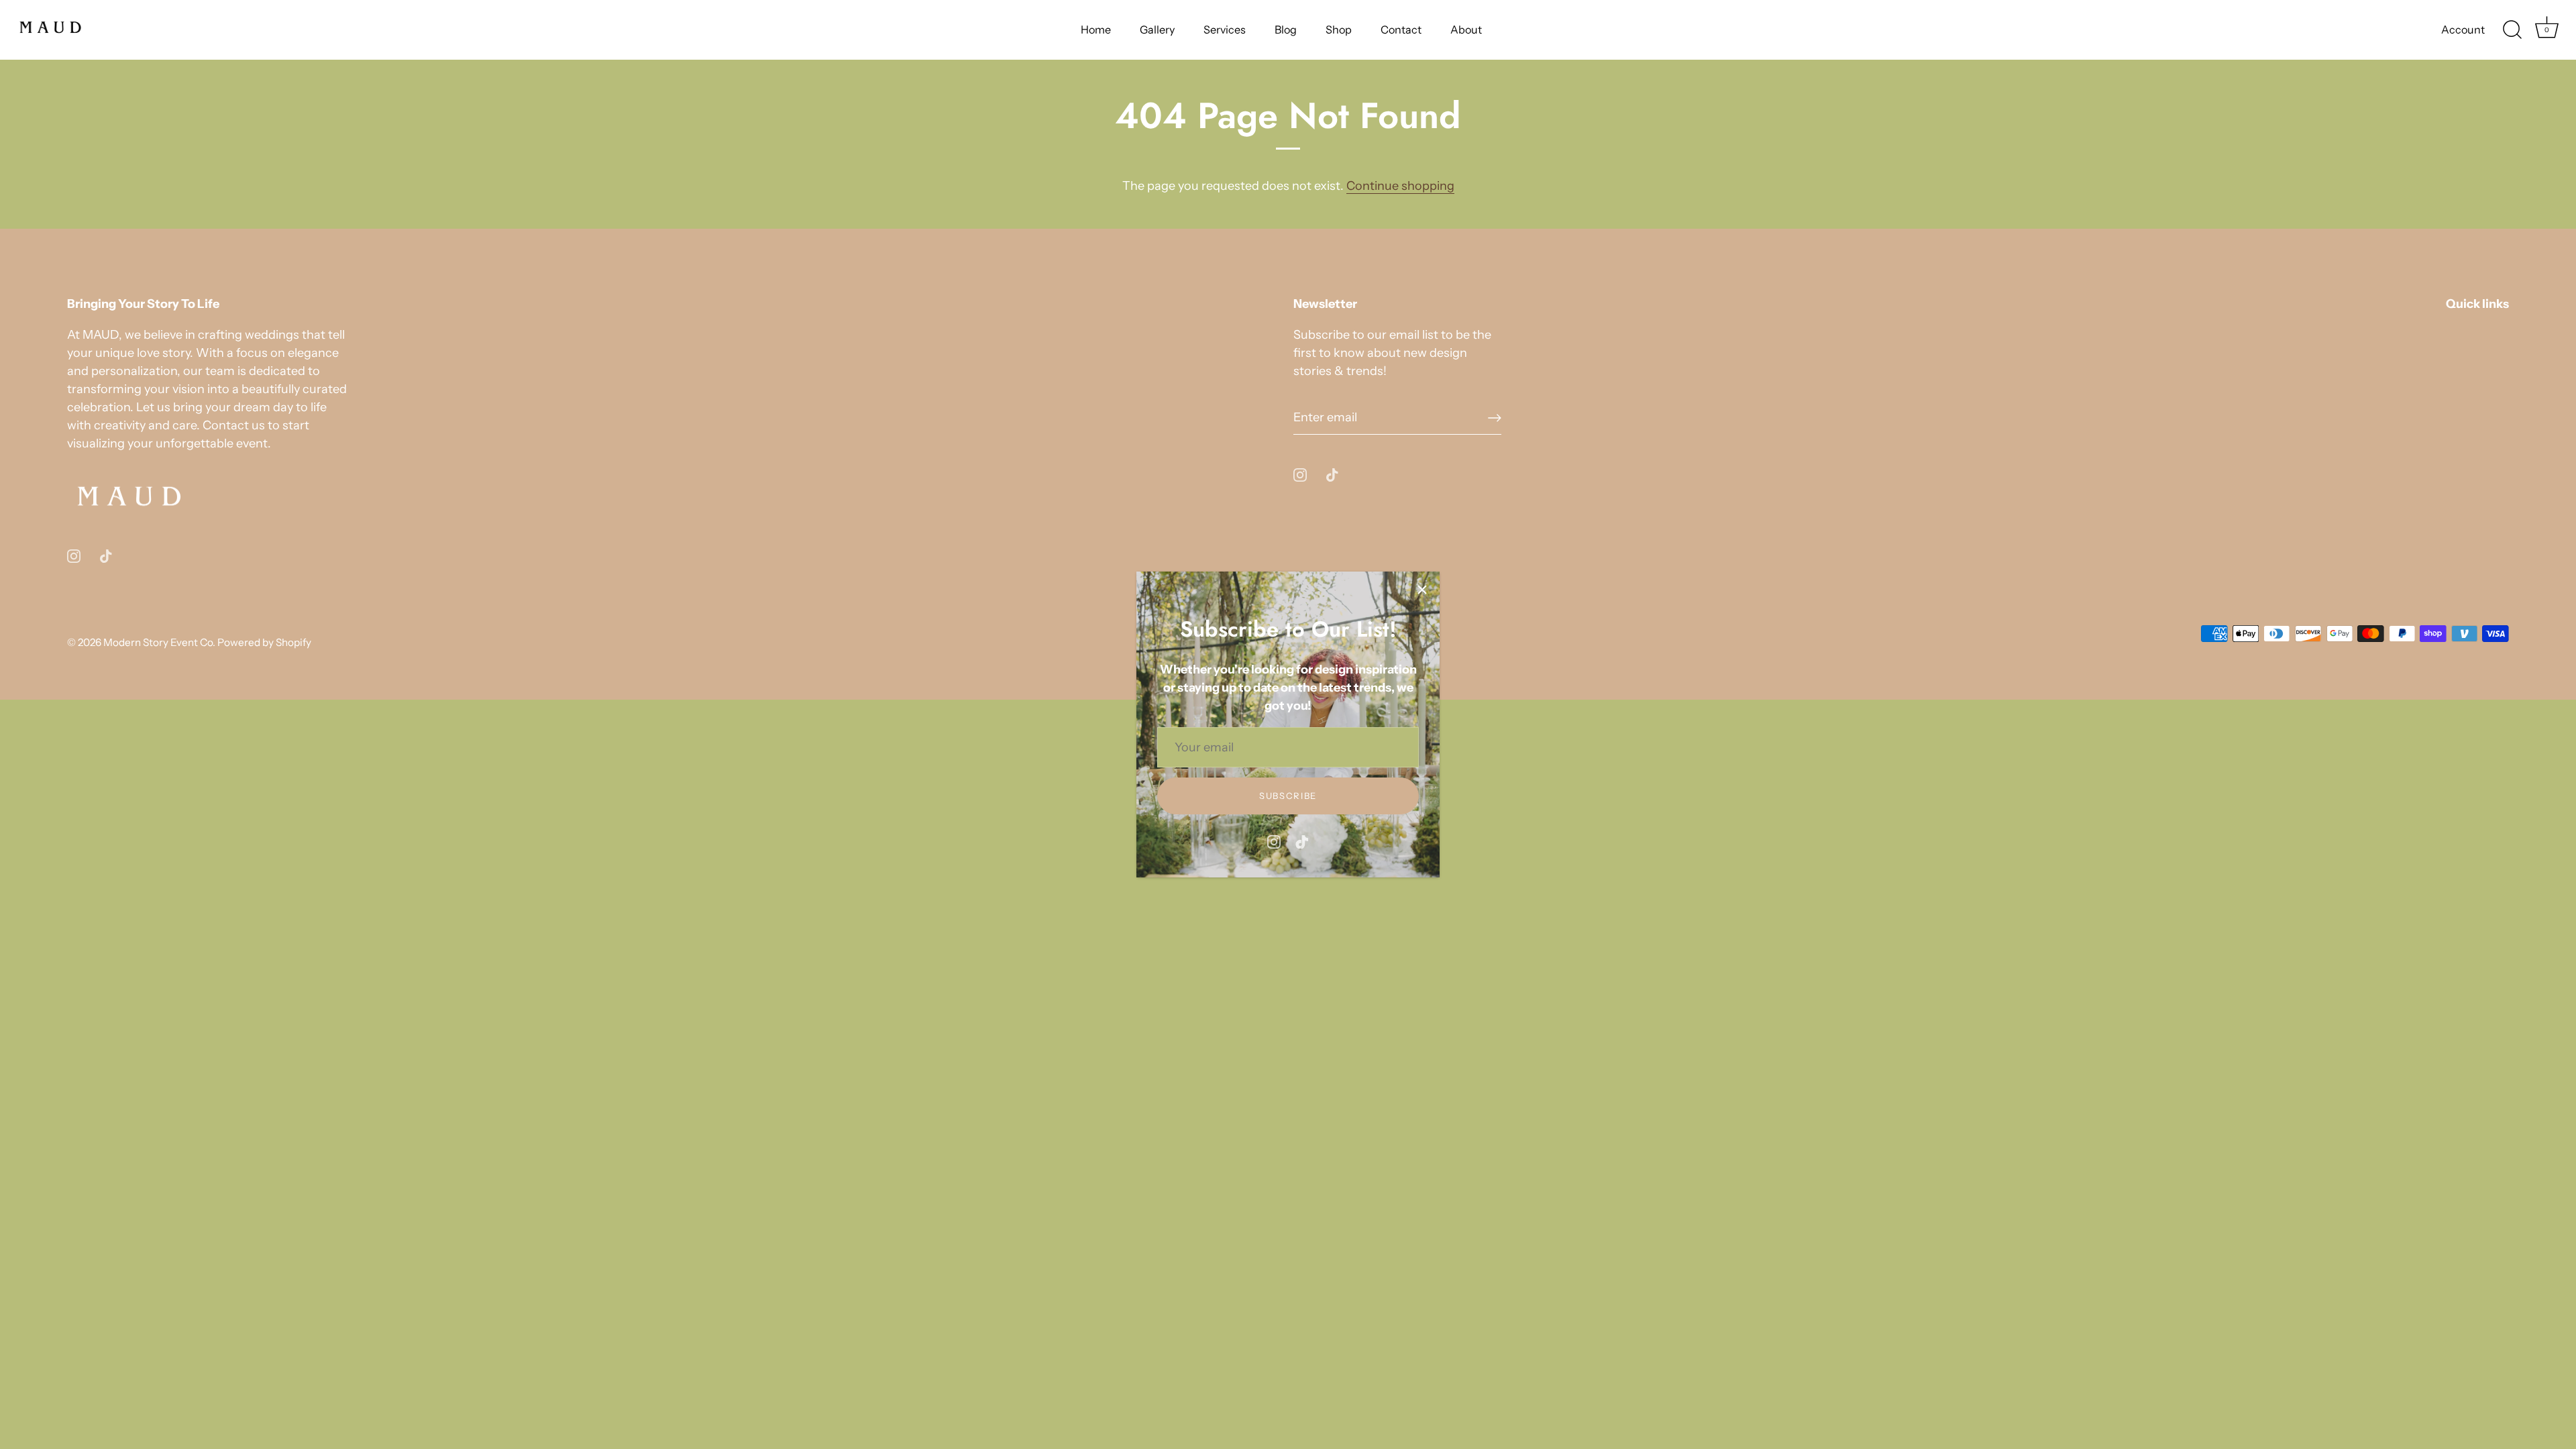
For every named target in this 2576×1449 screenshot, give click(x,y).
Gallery (1157, 30)
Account (2463, 30)
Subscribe (1288, 796)
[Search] (2512, 30)
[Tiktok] (1302, 841)
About (1466, 30)
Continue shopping (1400, 186)
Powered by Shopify (264, 642)
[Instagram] (1274, 841)
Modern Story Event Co (158, 642)
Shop (1339, 30)
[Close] (1422, 589)
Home (1096, 30)
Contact (1401, 30)
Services (1225, 30)
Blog (1286, 30)
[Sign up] (1495, 418)
